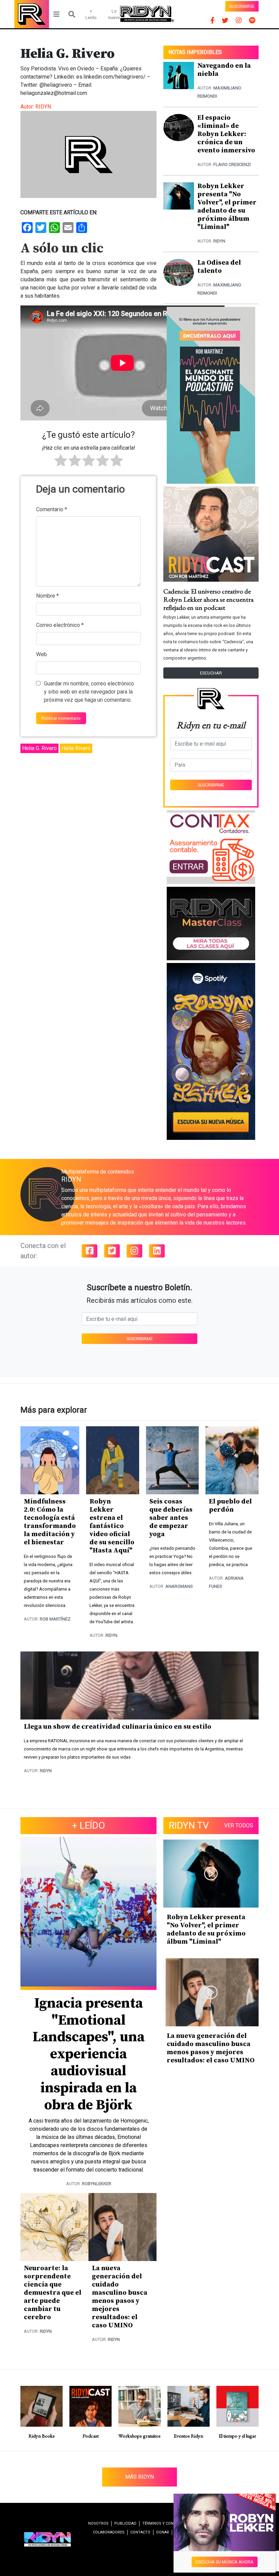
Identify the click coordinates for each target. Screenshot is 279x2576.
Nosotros (98, 2523)
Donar (163, 2532)
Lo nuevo (114, 14)
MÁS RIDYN (139, 2477)
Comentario (52, 509)
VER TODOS (239, 1825)
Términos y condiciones (166, 2523)
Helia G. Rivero (39, 748)
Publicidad (125, 2523)
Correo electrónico (60, 625)
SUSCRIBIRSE (242, 6)
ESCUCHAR (211, 673)
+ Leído (91, 14)
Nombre (47, 596)
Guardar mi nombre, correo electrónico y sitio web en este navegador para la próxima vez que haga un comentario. (89, 692)
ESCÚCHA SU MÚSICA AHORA (225, 2562)
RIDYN (43, 107)
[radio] (61, 462)
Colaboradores (109, 2532)
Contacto (140, 2532)
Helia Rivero (76, 748)
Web (42, 654)
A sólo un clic (62, 248)
